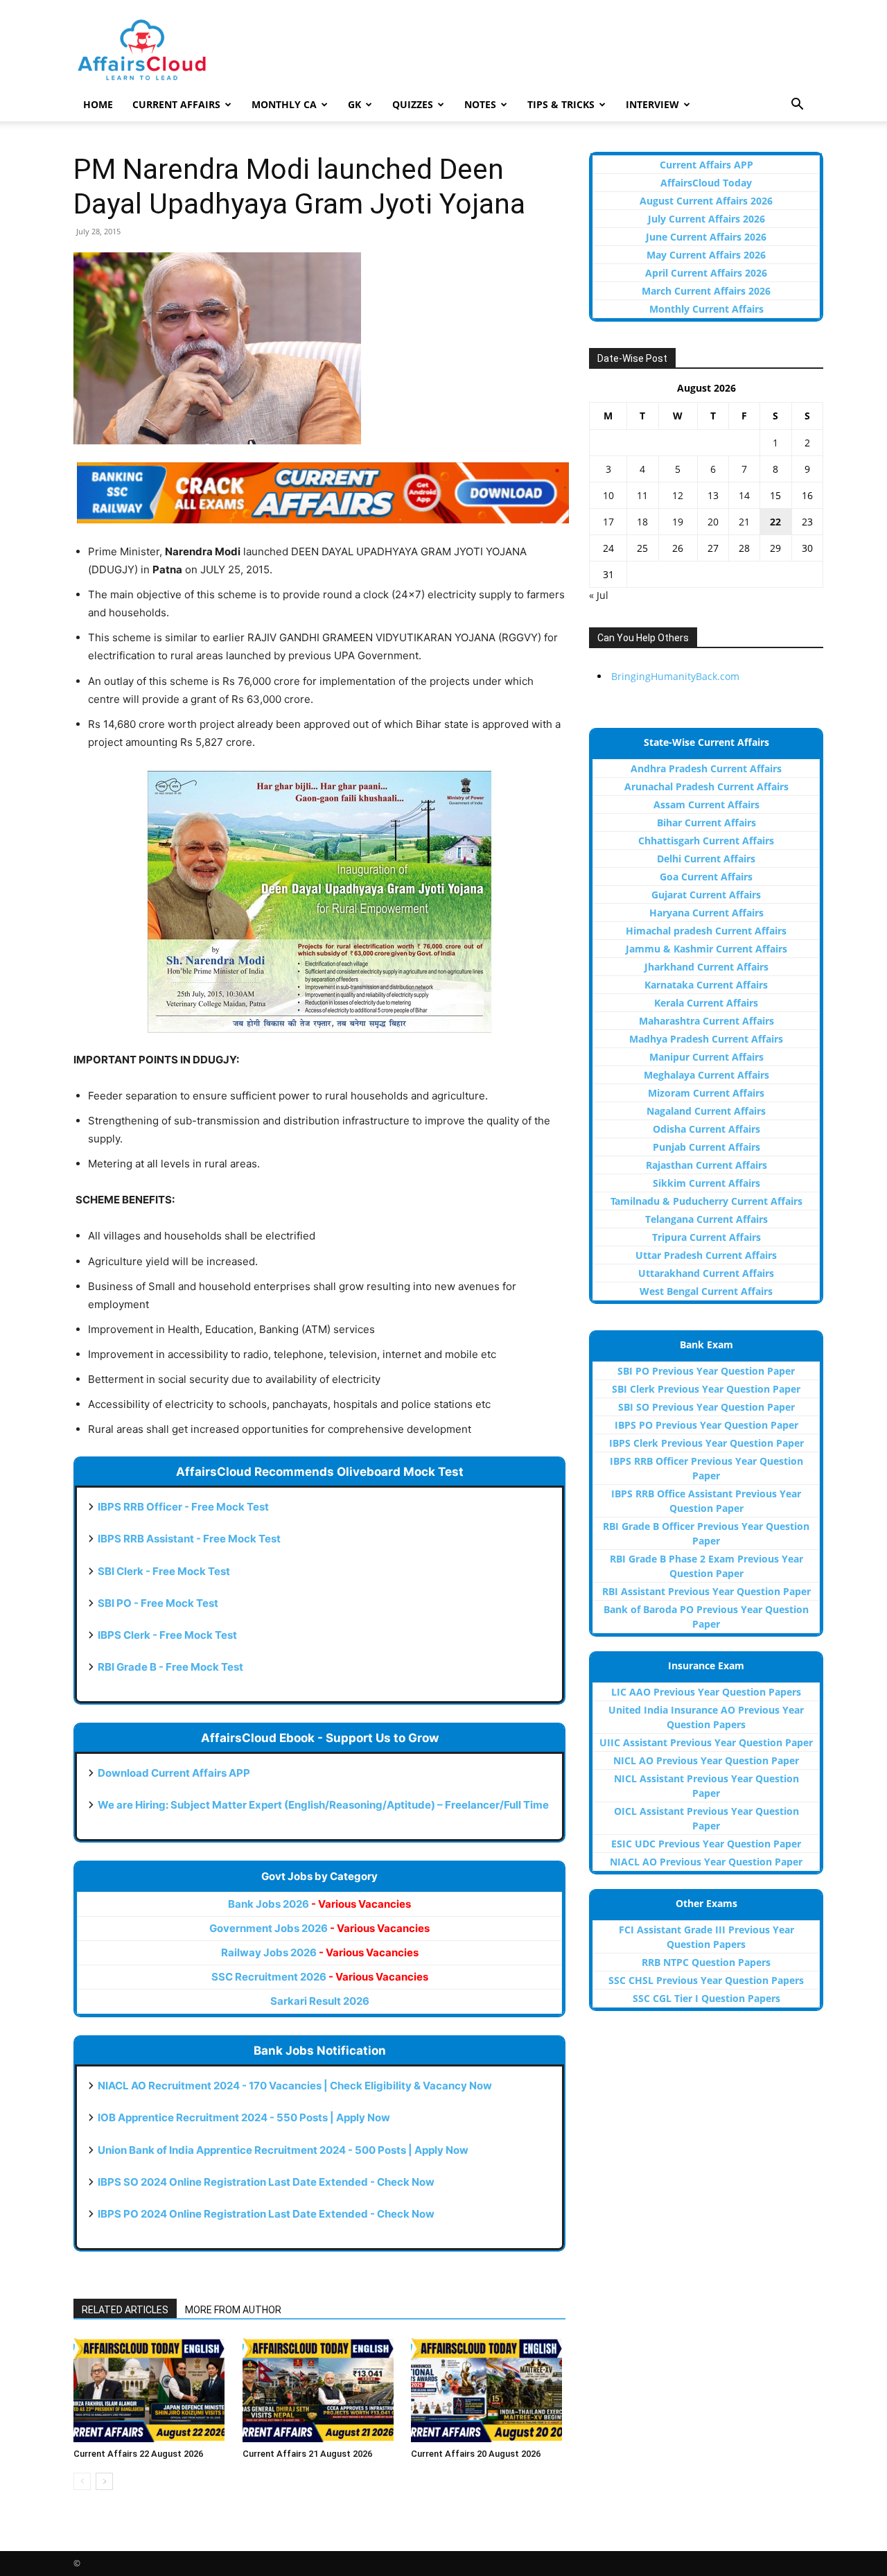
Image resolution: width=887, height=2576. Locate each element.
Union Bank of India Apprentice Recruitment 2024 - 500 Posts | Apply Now (283, 2150)
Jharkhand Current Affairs (706, 967)
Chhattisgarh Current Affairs (706, 841)
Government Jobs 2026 (319, 1928)
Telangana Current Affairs (706, 1219)
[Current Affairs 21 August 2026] (320, 2390)
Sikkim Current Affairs (706, 1183)
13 (713, 495)
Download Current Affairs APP (174, 1773)
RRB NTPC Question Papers (706, 1962)
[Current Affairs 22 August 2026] (151, 2390)
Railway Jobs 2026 (320, 1952)
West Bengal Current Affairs (706, 1291)
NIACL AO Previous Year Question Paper (706, 1862)
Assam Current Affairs (706, 804)
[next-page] (104, 2481)
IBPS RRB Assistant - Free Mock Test (189, 1539)
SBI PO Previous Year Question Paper (706, 1371)
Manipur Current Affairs (706, 1057)
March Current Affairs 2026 (706, 291)
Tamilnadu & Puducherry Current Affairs (706, 1201)
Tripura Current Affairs (706, 1237)
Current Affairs (176, 104)
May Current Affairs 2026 (706, 255)
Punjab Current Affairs (706, 1147)
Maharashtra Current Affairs (706, 1021)
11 (642, 495)
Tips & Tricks (561, 104)
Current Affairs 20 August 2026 (476, 2454)
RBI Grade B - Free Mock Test (170, 1667)
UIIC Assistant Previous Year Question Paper (706, 1742)
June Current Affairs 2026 (706, 237)
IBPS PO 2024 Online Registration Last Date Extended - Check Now (266, 2214)
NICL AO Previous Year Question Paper (706, 1760)
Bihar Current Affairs (706, 823)
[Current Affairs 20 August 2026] (488, 2390)
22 (775, 522)
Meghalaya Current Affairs (706, 1075)
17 (608, 522)
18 (642, 522)
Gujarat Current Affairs (706, 895)
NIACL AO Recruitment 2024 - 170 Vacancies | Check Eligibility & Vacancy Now (295, 2086)
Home (98, 104)
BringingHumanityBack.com (675, 676)
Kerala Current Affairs (706, 1003)
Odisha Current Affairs (706, 1129)
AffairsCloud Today (706, 183)
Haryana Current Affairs (706, 913)
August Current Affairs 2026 (706, 201)
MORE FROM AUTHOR (233, 2310)
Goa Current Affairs (706, 877)
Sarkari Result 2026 (320, 2001)
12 (678, 495)
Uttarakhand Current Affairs (706, 1273)
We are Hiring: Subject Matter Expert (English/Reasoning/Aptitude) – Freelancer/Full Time (323, 1805)
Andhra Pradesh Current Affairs (706, 768)
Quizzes (413, 104)
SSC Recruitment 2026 (320, 1977)
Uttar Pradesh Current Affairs (706, 1255)
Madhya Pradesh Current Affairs (706, 1039)
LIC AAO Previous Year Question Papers (706, 1692)
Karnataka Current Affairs (706, 985)
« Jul (599, 595)
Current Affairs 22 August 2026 (138, 2454)
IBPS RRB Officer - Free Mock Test (183, 1507)
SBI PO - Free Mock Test (158, 1603)
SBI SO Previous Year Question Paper (706, 1407)
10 (608, 495)
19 (678, 522)
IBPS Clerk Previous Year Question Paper (706, 1443)
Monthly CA (284, 104)
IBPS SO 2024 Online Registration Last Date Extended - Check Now (266, 2182)
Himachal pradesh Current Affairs (706, 931)
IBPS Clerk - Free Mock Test (167, 1635)
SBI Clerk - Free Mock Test (164, 1571)
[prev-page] (82, 2481)
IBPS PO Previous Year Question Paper (706, 1425)
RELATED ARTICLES (125, 2310)
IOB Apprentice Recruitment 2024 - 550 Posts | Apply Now (244, 2117)
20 (713, 522)
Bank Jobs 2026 (319, 1904)
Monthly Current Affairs (706, 309)
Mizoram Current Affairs (706, 1093)
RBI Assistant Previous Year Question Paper (706, 1591)
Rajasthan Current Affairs (706, 1165)
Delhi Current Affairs (706, 859)
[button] (797, 106)
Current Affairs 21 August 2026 (307, 2454)
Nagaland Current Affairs (706, 1111)
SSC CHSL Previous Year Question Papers (706, 1980)
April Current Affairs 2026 (706, 273)
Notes (480, 104)
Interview (652, 104)
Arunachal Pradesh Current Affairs (706, 786)
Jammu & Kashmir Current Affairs (706, 949)
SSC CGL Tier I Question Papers (706, 1998)
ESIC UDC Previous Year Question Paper (706, 1844)
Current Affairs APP (706, 165)
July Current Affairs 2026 (706, 219)
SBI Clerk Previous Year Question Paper (706, 1389)
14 (744, 495)
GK (354, 104)
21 (744, 522)
